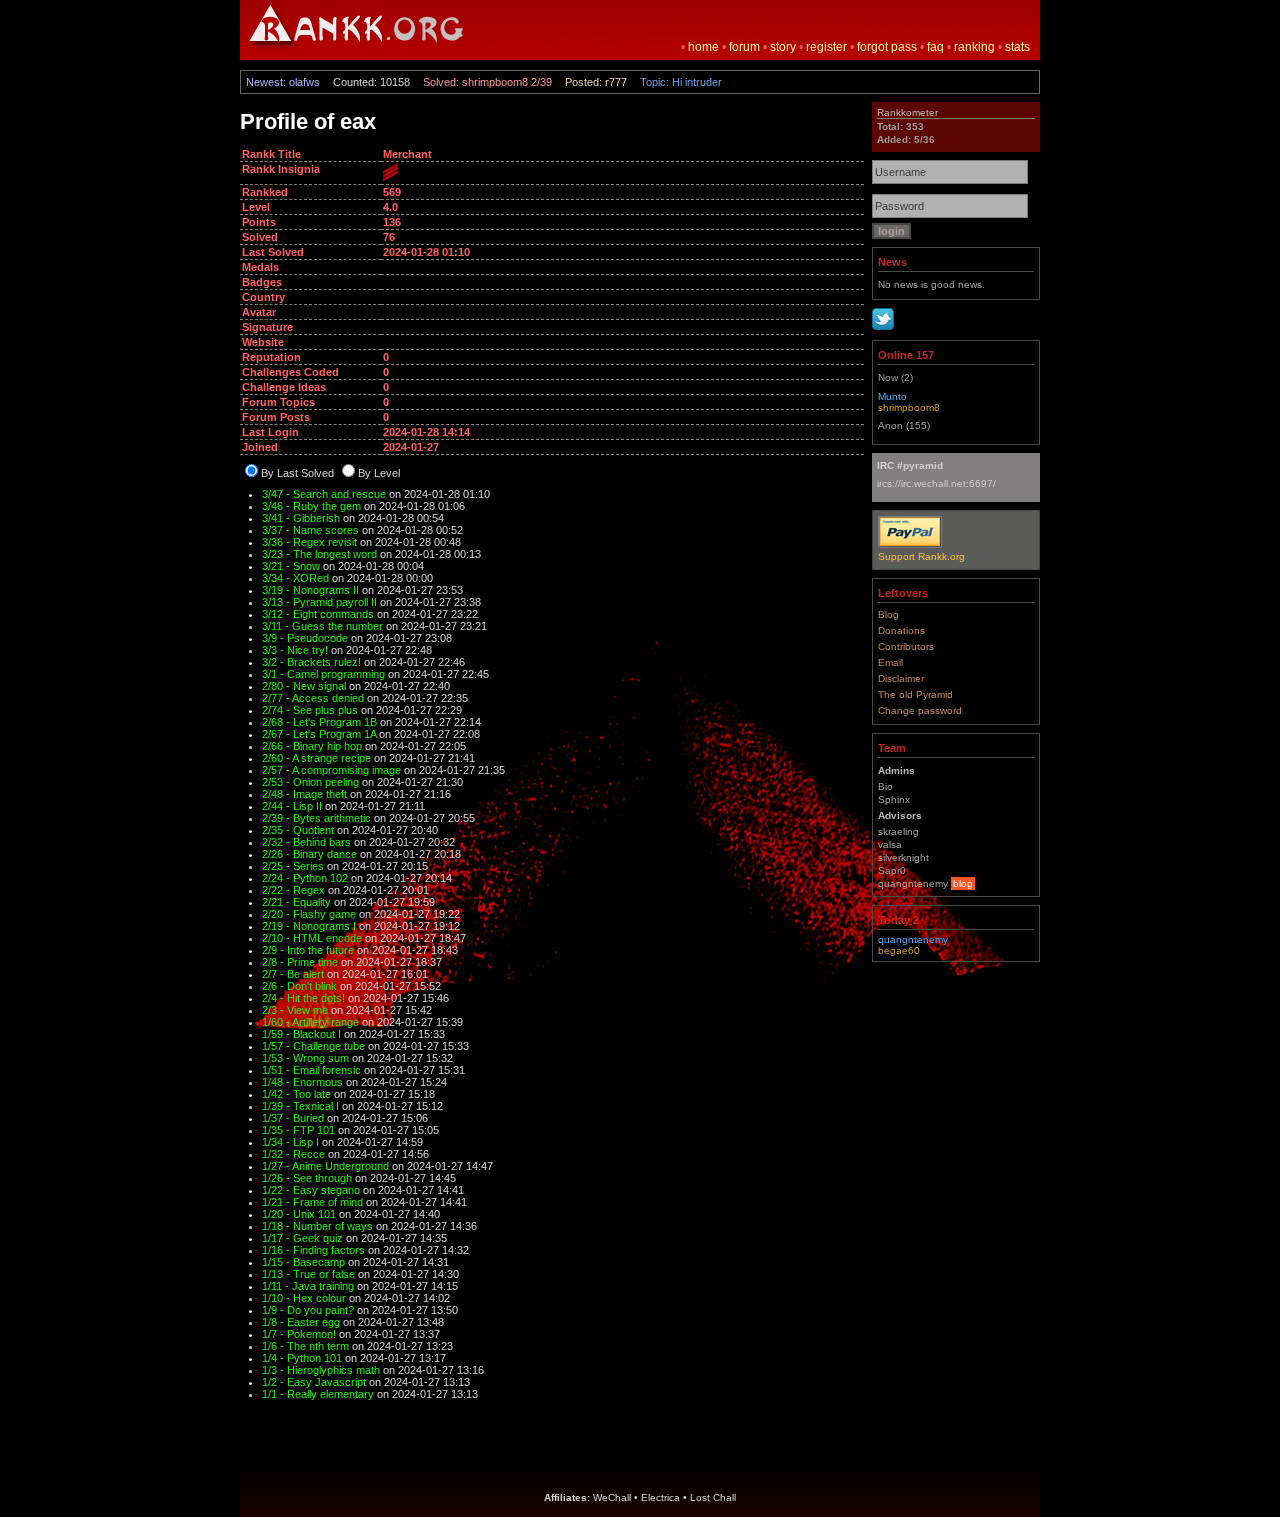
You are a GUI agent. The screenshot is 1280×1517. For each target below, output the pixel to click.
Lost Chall (713, 1497)
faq (935, 47)
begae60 (899, 950)
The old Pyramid (915, 694)
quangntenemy (913, 939)
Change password (920, 710)
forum (744, 47)
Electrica (660, 1497)
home (703, 47)
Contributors (906, 646)
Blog (888, 614)
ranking (974, 47)
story (783, 47)
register (826, 47)
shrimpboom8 (909, 407)
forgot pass (887, 47)
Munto (892, 396)
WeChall (612, 1497)
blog (963, 883)
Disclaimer (901, 678)
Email (890, 662)
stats (1017, 47)
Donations (901, 630)
